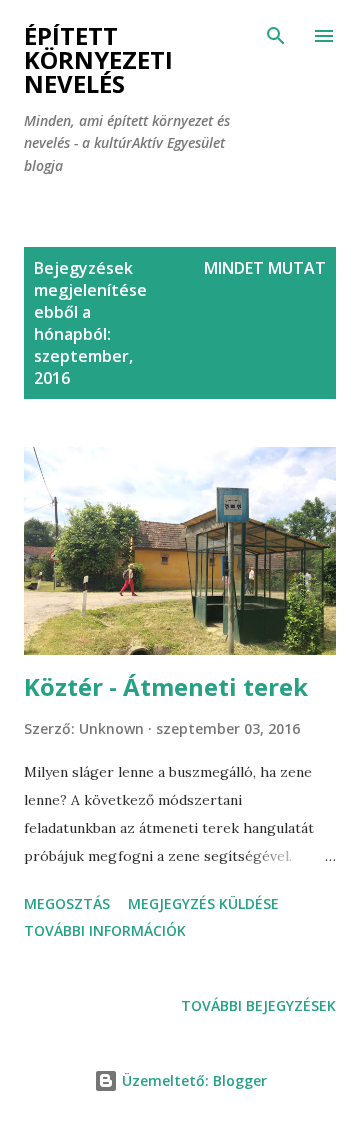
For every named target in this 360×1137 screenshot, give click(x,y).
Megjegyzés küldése (203, 903)
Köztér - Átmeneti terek (166, 686)
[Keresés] (276, 36)
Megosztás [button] (67, 903)
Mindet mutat (265, 268)
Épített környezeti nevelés (98, 59)
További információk (105, 930)
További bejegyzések (258, 1005)
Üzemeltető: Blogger (192, 1080)
